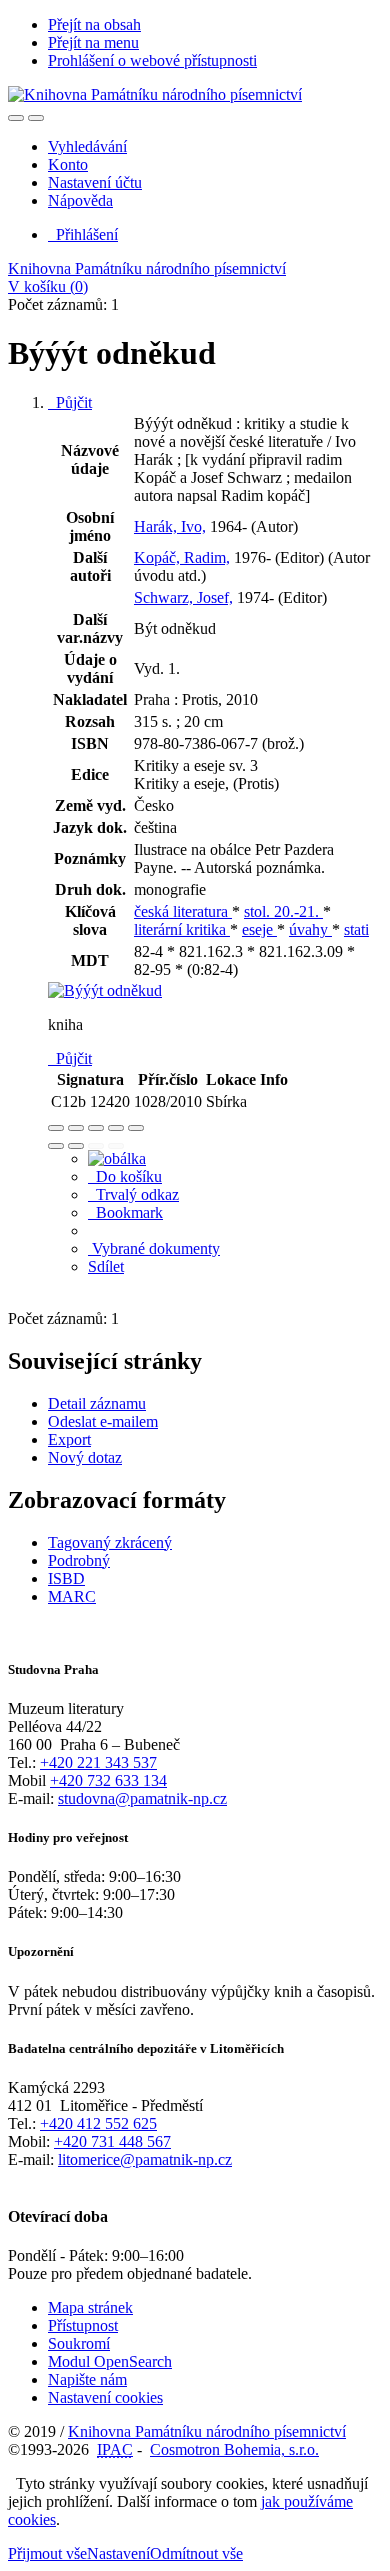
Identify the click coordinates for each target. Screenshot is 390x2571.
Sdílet (106, 1266)
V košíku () (48, 286)
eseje (259, 929)
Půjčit (70, 402)
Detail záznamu (97, 1403)
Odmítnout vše (196, 2553)
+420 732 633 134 (108, 1780)
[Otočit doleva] (56, 1146)
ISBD (66, 1578)
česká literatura (183, 911)
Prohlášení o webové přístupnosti (152, 60)
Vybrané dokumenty (154, 1248)
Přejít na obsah (94, 24)
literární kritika (182, 929)
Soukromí (79, 2343)
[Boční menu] (16, 118)
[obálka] (117, 1158)
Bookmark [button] (125, 1212)
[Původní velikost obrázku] (96, 1128)
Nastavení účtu (95, 182)
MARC (72, 1596)
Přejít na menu (93, 42)
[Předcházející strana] (96, 1146)
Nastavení (118, 2553)
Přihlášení (83, 234)
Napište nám (87, 2379)
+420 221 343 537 (98, 1762)
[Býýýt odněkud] (105, 990)
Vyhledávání (87, 146)
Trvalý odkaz (133, 1194)
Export (69, 1439)
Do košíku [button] (125, 1176)
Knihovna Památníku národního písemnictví (147, 268)
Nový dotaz (85, 1457)
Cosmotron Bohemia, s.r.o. (234, 2449)
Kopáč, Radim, (182, 557)
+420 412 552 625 (98, 2123)
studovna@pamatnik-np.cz (142, 1798)
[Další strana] (116, 1146)
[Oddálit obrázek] (76, 1128)
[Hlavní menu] (36, 118)
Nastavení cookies (105, 2397)
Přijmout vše (47, 2553)
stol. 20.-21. (283, 911)
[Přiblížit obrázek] (56, 1128)
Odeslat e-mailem (103, 1421)
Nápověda (80, 200)
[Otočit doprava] (76, 1146)
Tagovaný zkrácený (110, 1542)
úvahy (310, 929)
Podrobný (79, 1560)
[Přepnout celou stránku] (116, 1128)
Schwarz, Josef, (183, 597)
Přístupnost (83, 2325)
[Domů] (155, 94)
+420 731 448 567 (112, 2141)
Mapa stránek (90, 2307)
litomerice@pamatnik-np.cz (145, 2159)
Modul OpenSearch (110, 2361)
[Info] (136, 1128)
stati (356, 929)
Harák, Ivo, (170, 526)
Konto (68, 164)
